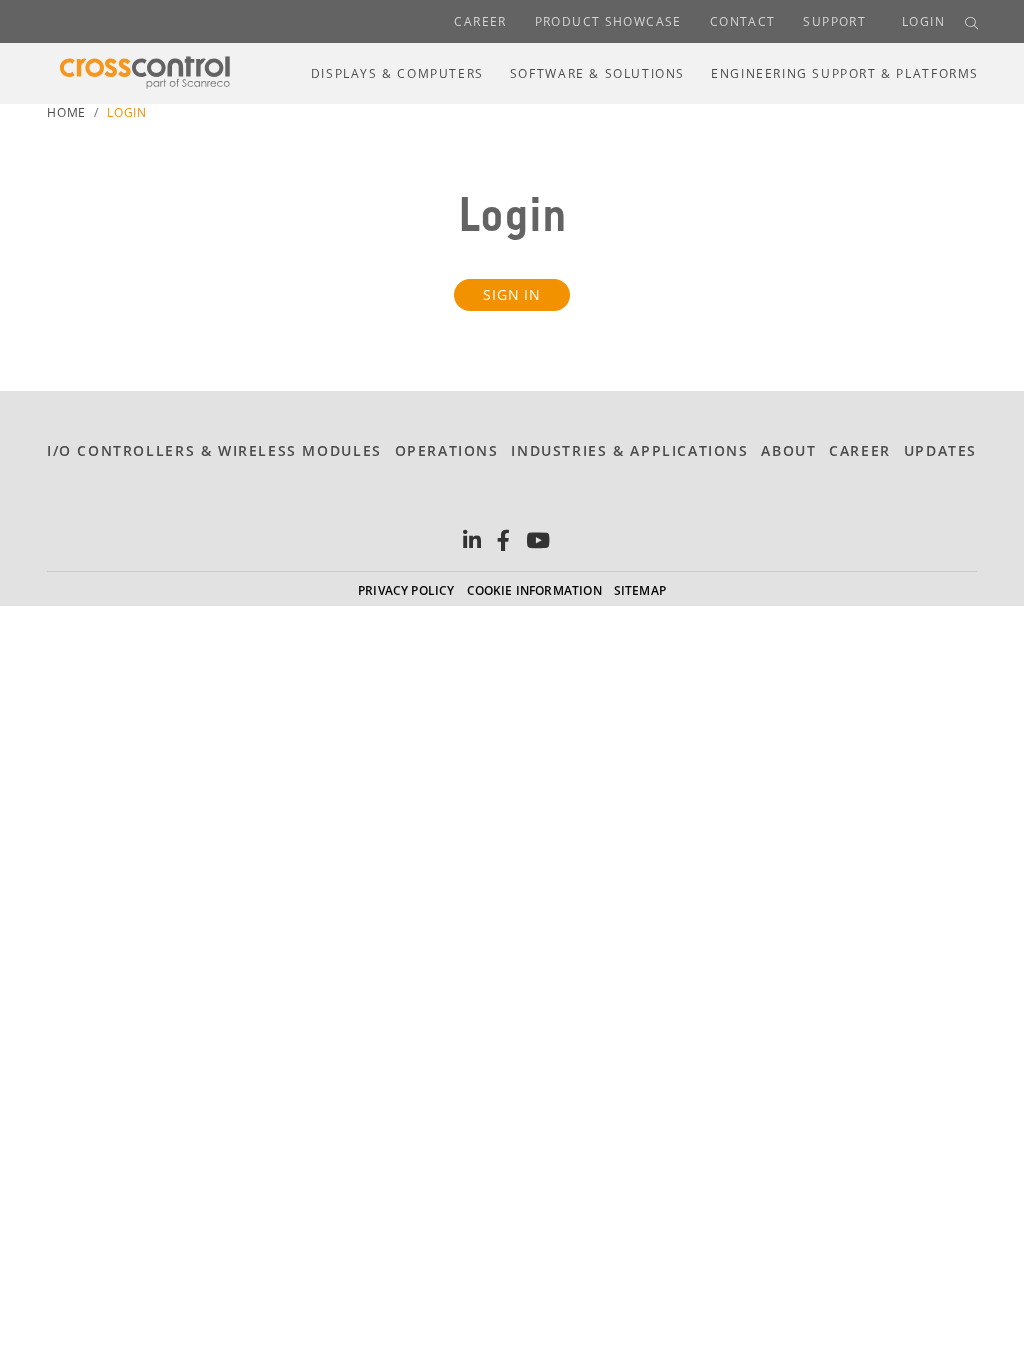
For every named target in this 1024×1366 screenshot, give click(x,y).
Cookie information (534, 590)
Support (834, 21)
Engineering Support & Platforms (845, 73)
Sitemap (640, 590)
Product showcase (608, 21)
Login (923, 21)
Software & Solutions (597, 73)
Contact (743, 21)
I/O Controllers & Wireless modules (214, 450)
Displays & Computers (397, 73)
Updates (940, 450)
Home (66, 112)
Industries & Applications (629, 450)
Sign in (512, 294)
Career (480, 21)
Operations (447, 450)
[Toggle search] (971, 22)
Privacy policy (406, 590)
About (788, 450)
